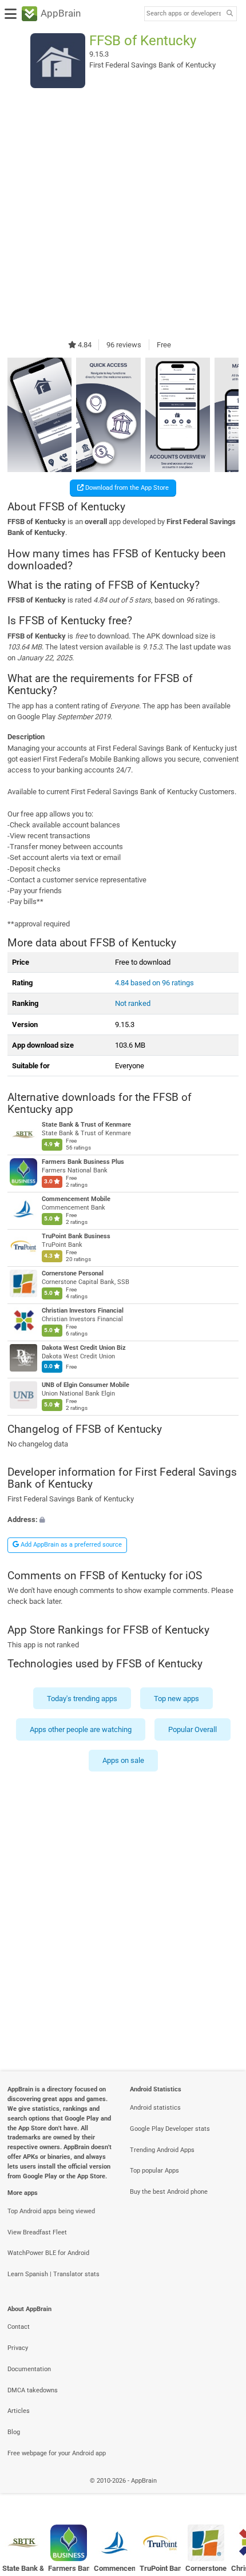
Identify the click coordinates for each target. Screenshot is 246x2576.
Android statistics (155, 2108)
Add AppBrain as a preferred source (70, 1545)
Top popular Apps (154, 2171)
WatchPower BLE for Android (48, 2253)
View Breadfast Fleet (37, 2232)
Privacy (18, 2348)
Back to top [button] (223, 2493)
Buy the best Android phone (169, 2192)
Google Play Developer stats (170, 2129)
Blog (14, 2432)
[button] (123, 1519)
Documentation (29, 2369)
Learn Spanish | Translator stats (53, 2274)
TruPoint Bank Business (76, 1236)
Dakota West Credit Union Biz (84, 1348)
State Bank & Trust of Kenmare (86, 1125)
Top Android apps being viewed (51, 2211)
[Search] (229, 14)
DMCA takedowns (33, 2390)
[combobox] (184, 14)
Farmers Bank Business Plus (83, 1162)
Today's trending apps (82, 1698)
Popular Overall (193, 1729)
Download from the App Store (126, 488)
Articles (19, 2411)
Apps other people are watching (81, 1729)
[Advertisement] (123, 213)
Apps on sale (123, 1760)
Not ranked (133, 1003)
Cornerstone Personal (73, 1273)
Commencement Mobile (76, 1199)
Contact (19, 2327)
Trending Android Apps (162, 2150)
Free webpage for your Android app (57, 2453)
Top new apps (176, 1698)
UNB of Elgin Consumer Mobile (86, 1385)
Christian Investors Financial (83, 1311)
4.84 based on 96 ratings (154, 983)
